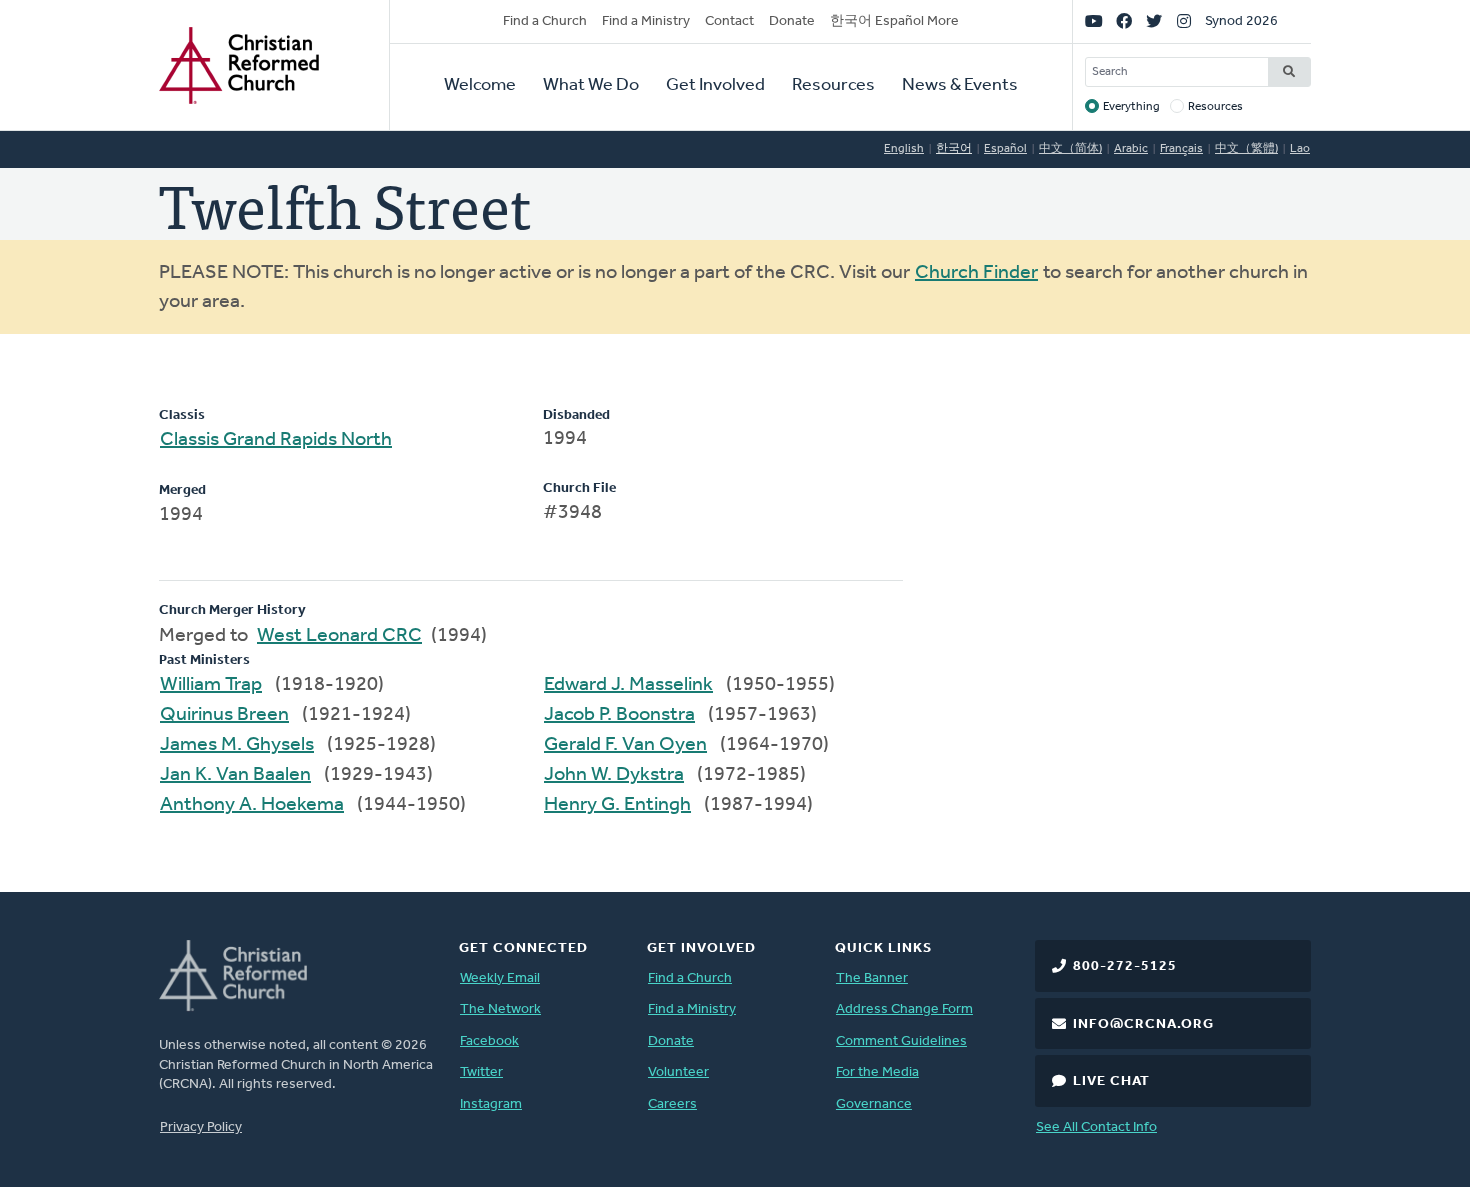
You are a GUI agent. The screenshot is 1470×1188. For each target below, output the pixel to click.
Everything (1131, 107)
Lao (1300, 149)
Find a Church (545, 21)
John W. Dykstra (614, 775)
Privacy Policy (201, 1127)
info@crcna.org (1143, 1024)
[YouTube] (1094, 22)
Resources (833, 86)
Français (1181, 149)
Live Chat (1111, 1081)
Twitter (481, 1072)
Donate (792, 21)
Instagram (491, 1104)
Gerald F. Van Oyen (625, 745)
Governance (874, 1104)
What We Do (591, 86)
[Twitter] (1154, 22)
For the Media (877, 1072)
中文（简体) (1070, 149)
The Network (500, 1009)
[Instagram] (1184, 22)
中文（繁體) (1246, 149)
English (904, 149)
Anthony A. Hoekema (252, 805)
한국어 (954, 149)
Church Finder (976, 273)
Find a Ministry (646, 21)
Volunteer (678, 1072)
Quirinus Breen (224, 715)
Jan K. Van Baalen (235, 775)
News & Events (960, 86)
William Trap (211, 685)
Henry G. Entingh (617, 805)
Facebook (489, 1041)
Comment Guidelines (901, 1041)
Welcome (480, 86)
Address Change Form (904, 1009)
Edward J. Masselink (628, 685)
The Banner (872, 978)
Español (1005, 149)
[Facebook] (1124, 22)
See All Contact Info (1096, 1127)
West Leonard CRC (339, 636)
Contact (729, 21)
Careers (672, 1104)
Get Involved (715, 86)
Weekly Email (500, 978)
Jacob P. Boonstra (619, 715)
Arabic (1131, 149)
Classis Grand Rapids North (276, 440)
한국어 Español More (894, 21)
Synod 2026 (1241, 21)
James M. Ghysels (237, 745)
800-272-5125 (1125, 966)
